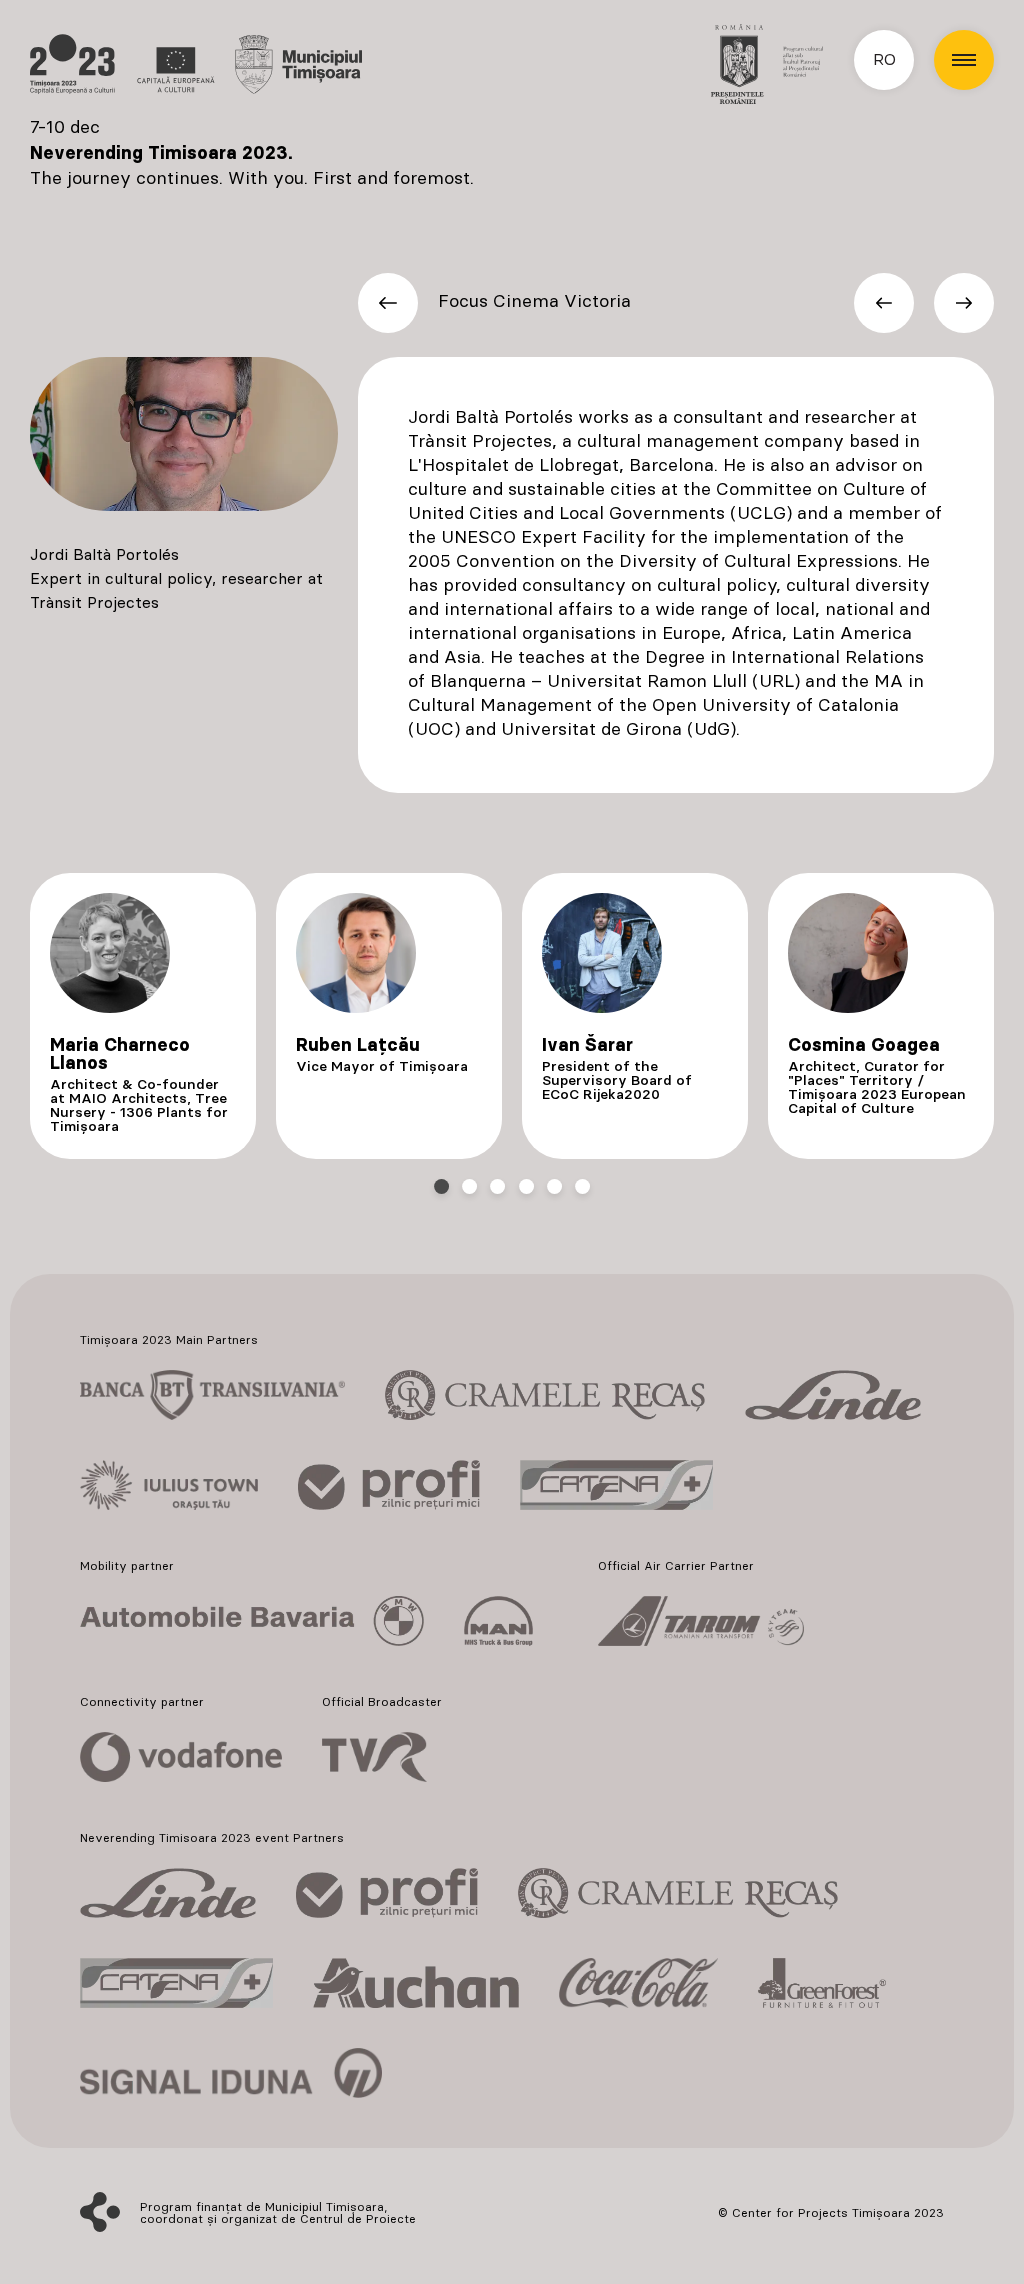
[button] (964, 60)
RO (884, 60)
